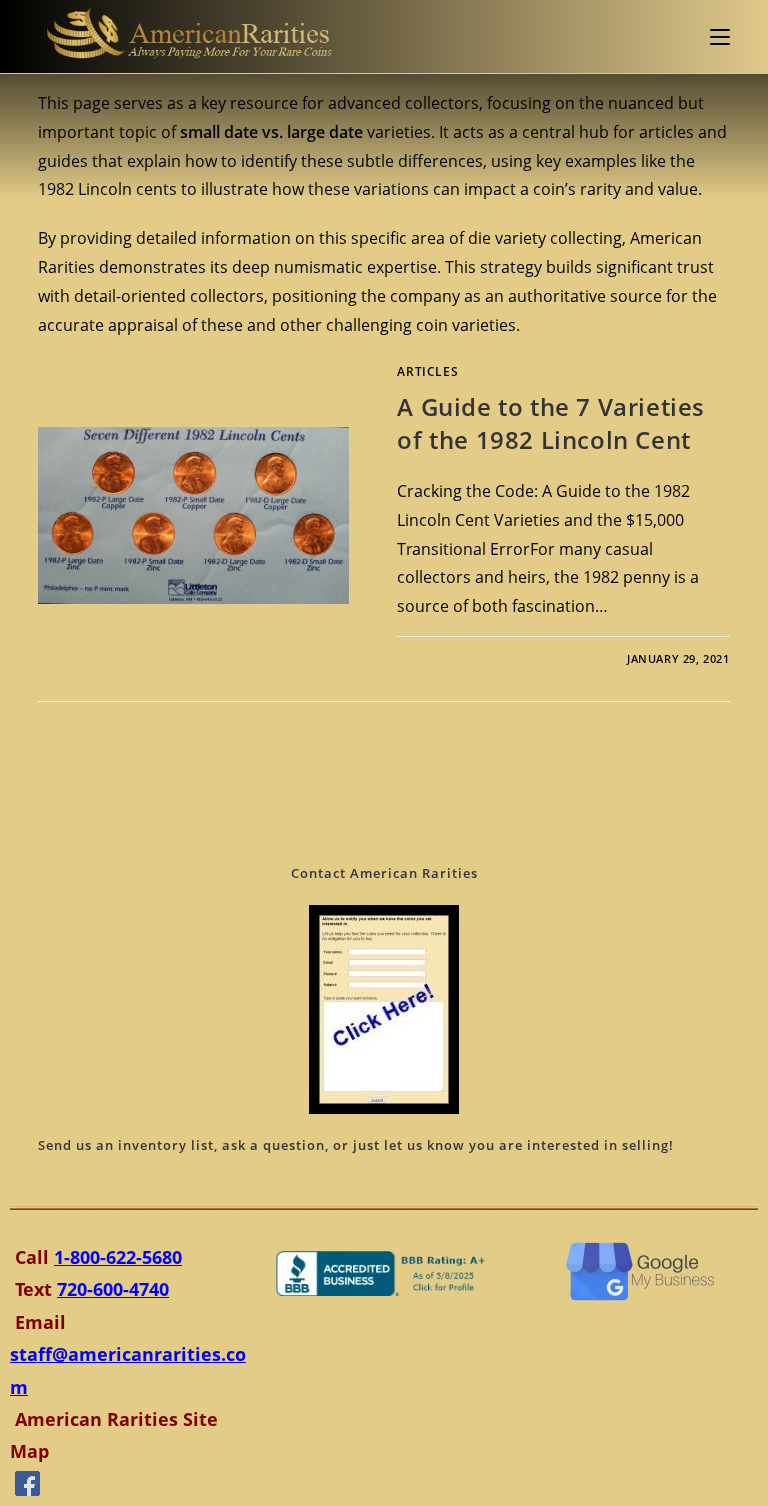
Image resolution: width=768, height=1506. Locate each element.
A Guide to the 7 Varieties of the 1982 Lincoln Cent (551, 423)
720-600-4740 (113, 1289)
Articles (427, 371)
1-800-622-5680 (118, 1257)
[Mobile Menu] (720, 36)
